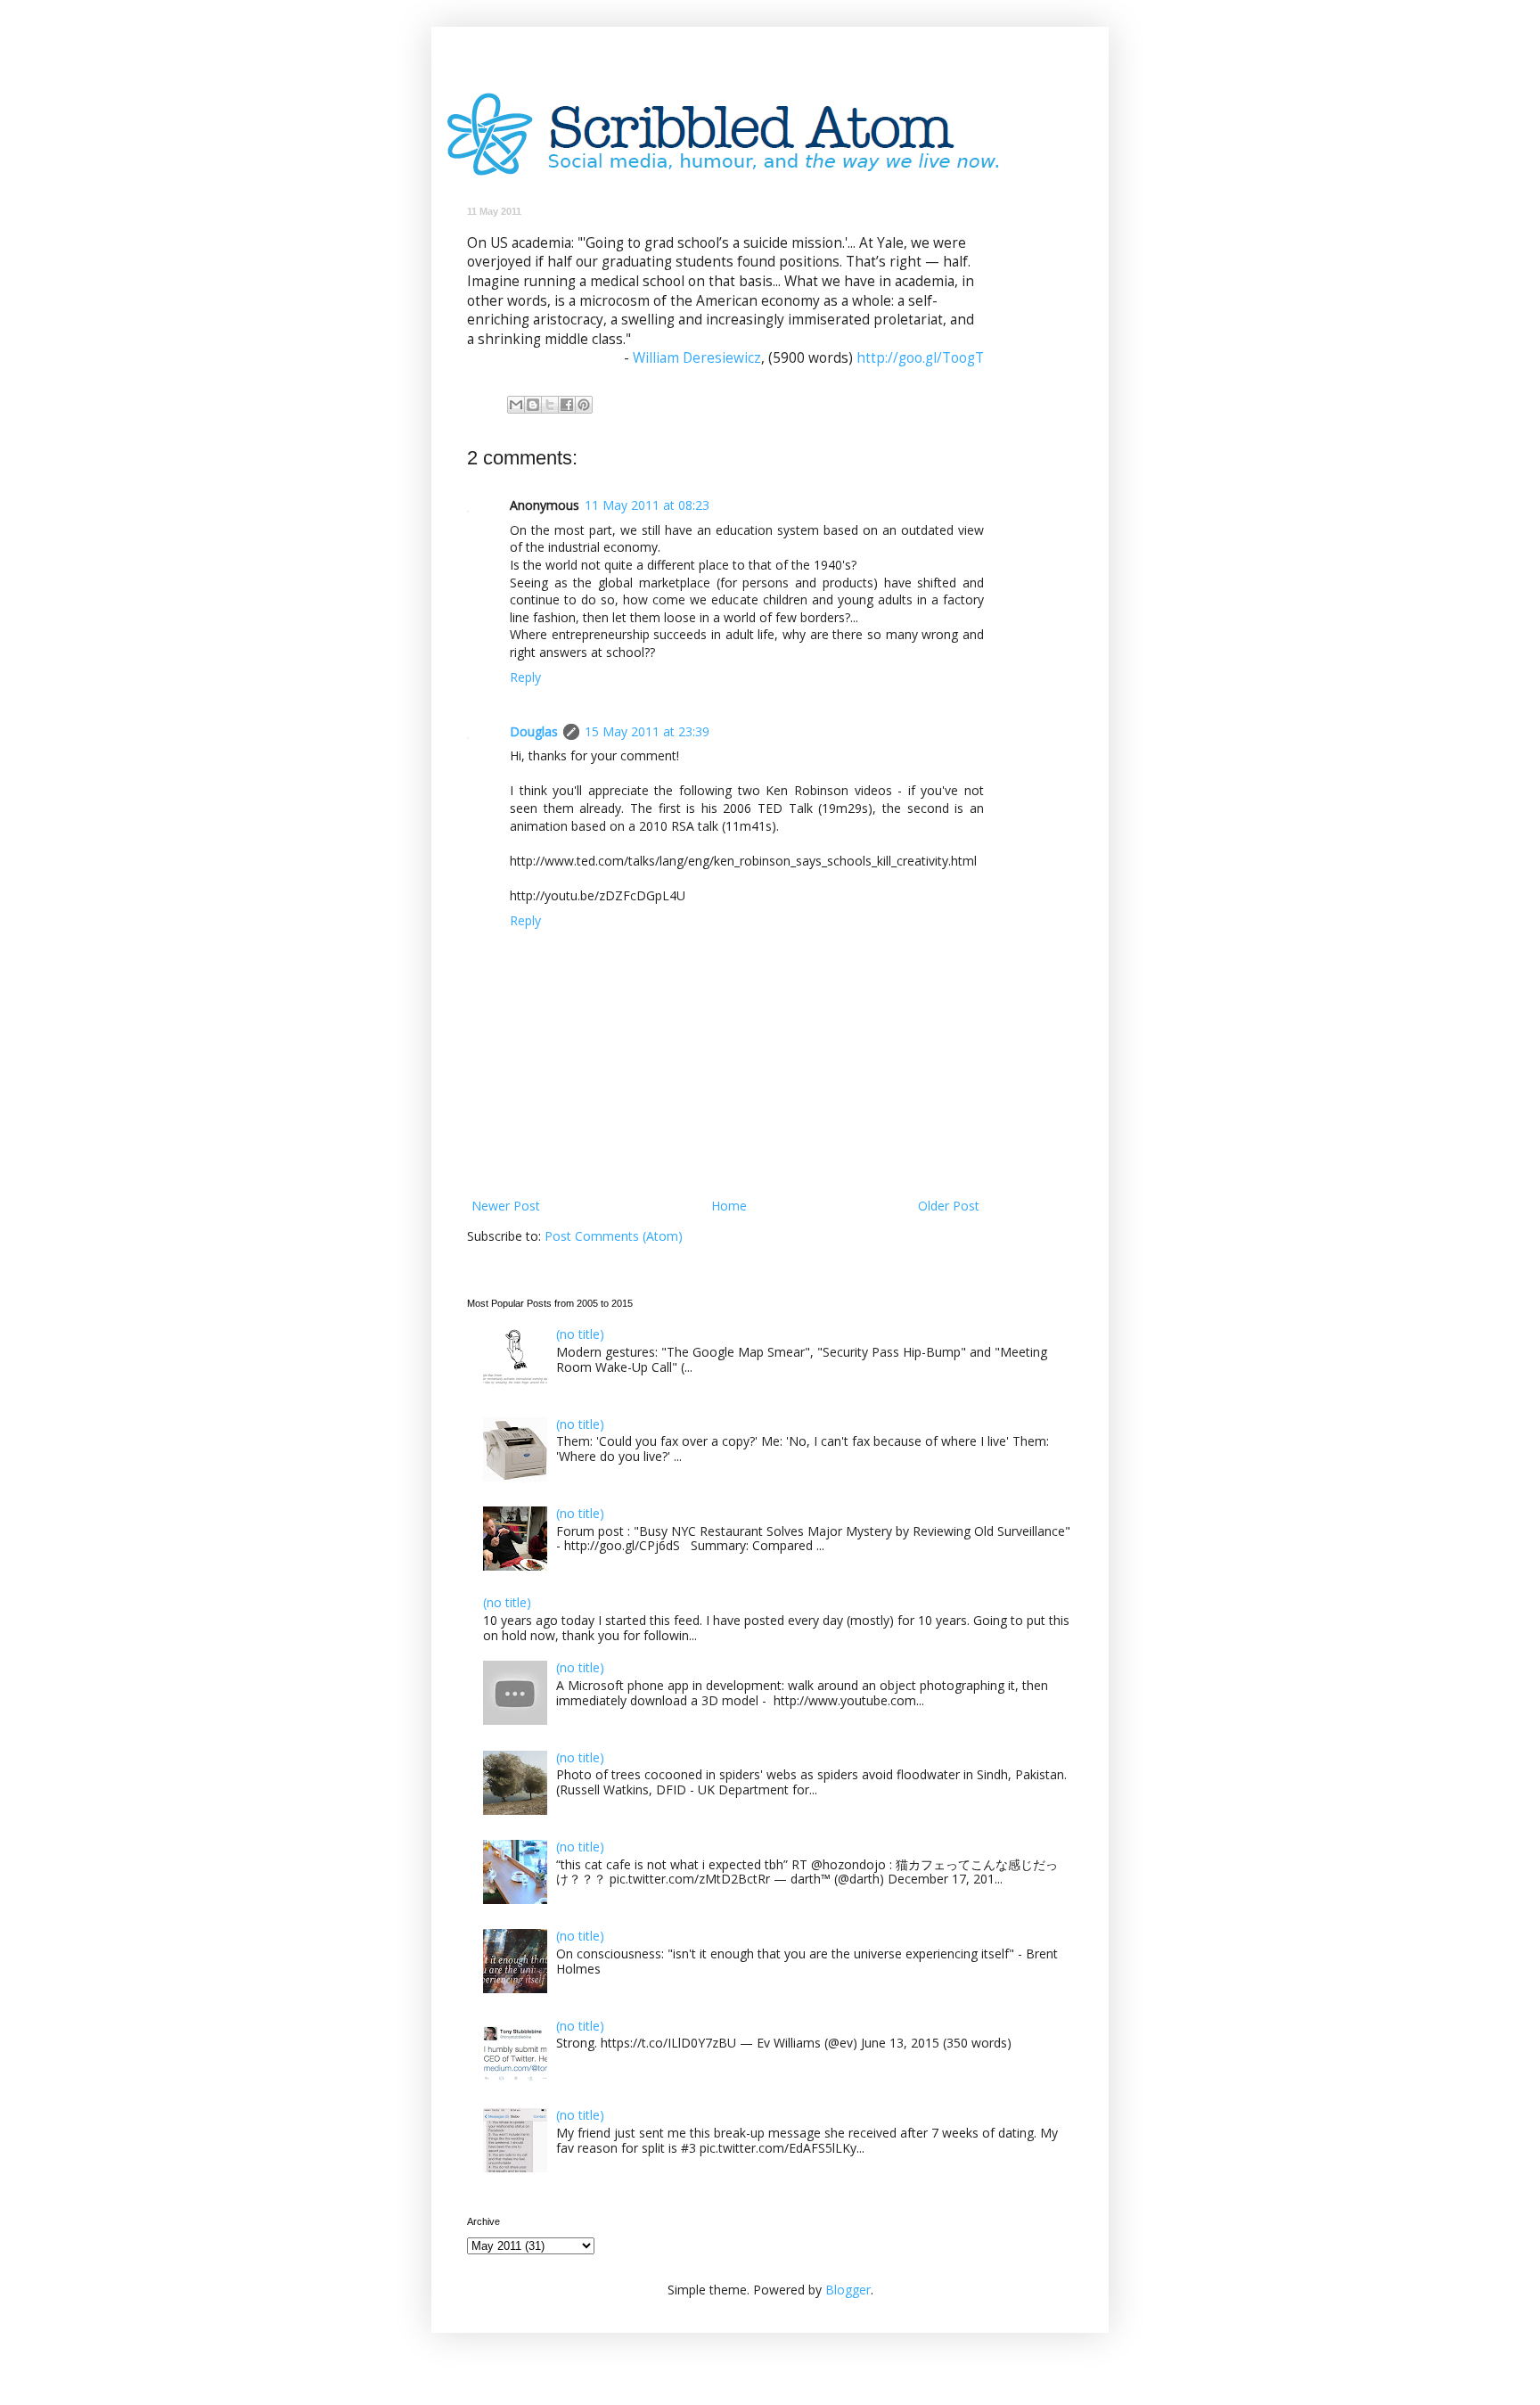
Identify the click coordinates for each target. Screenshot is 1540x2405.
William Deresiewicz (697, 358)
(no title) (580, 1334)
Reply (525, 677)
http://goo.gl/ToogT (920, 358)
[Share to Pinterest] (584, 405)
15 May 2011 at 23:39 (647, 731)
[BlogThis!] (533, 405)
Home (729, 1206)
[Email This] (516, 405)
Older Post (949, 1206)
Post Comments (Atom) (614, 1236)
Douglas (534, 731)
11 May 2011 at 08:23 (647, 505)
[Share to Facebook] (567, 405)
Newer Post (506, 1206)
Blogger (848, 2290)
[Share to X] (550, 405)
